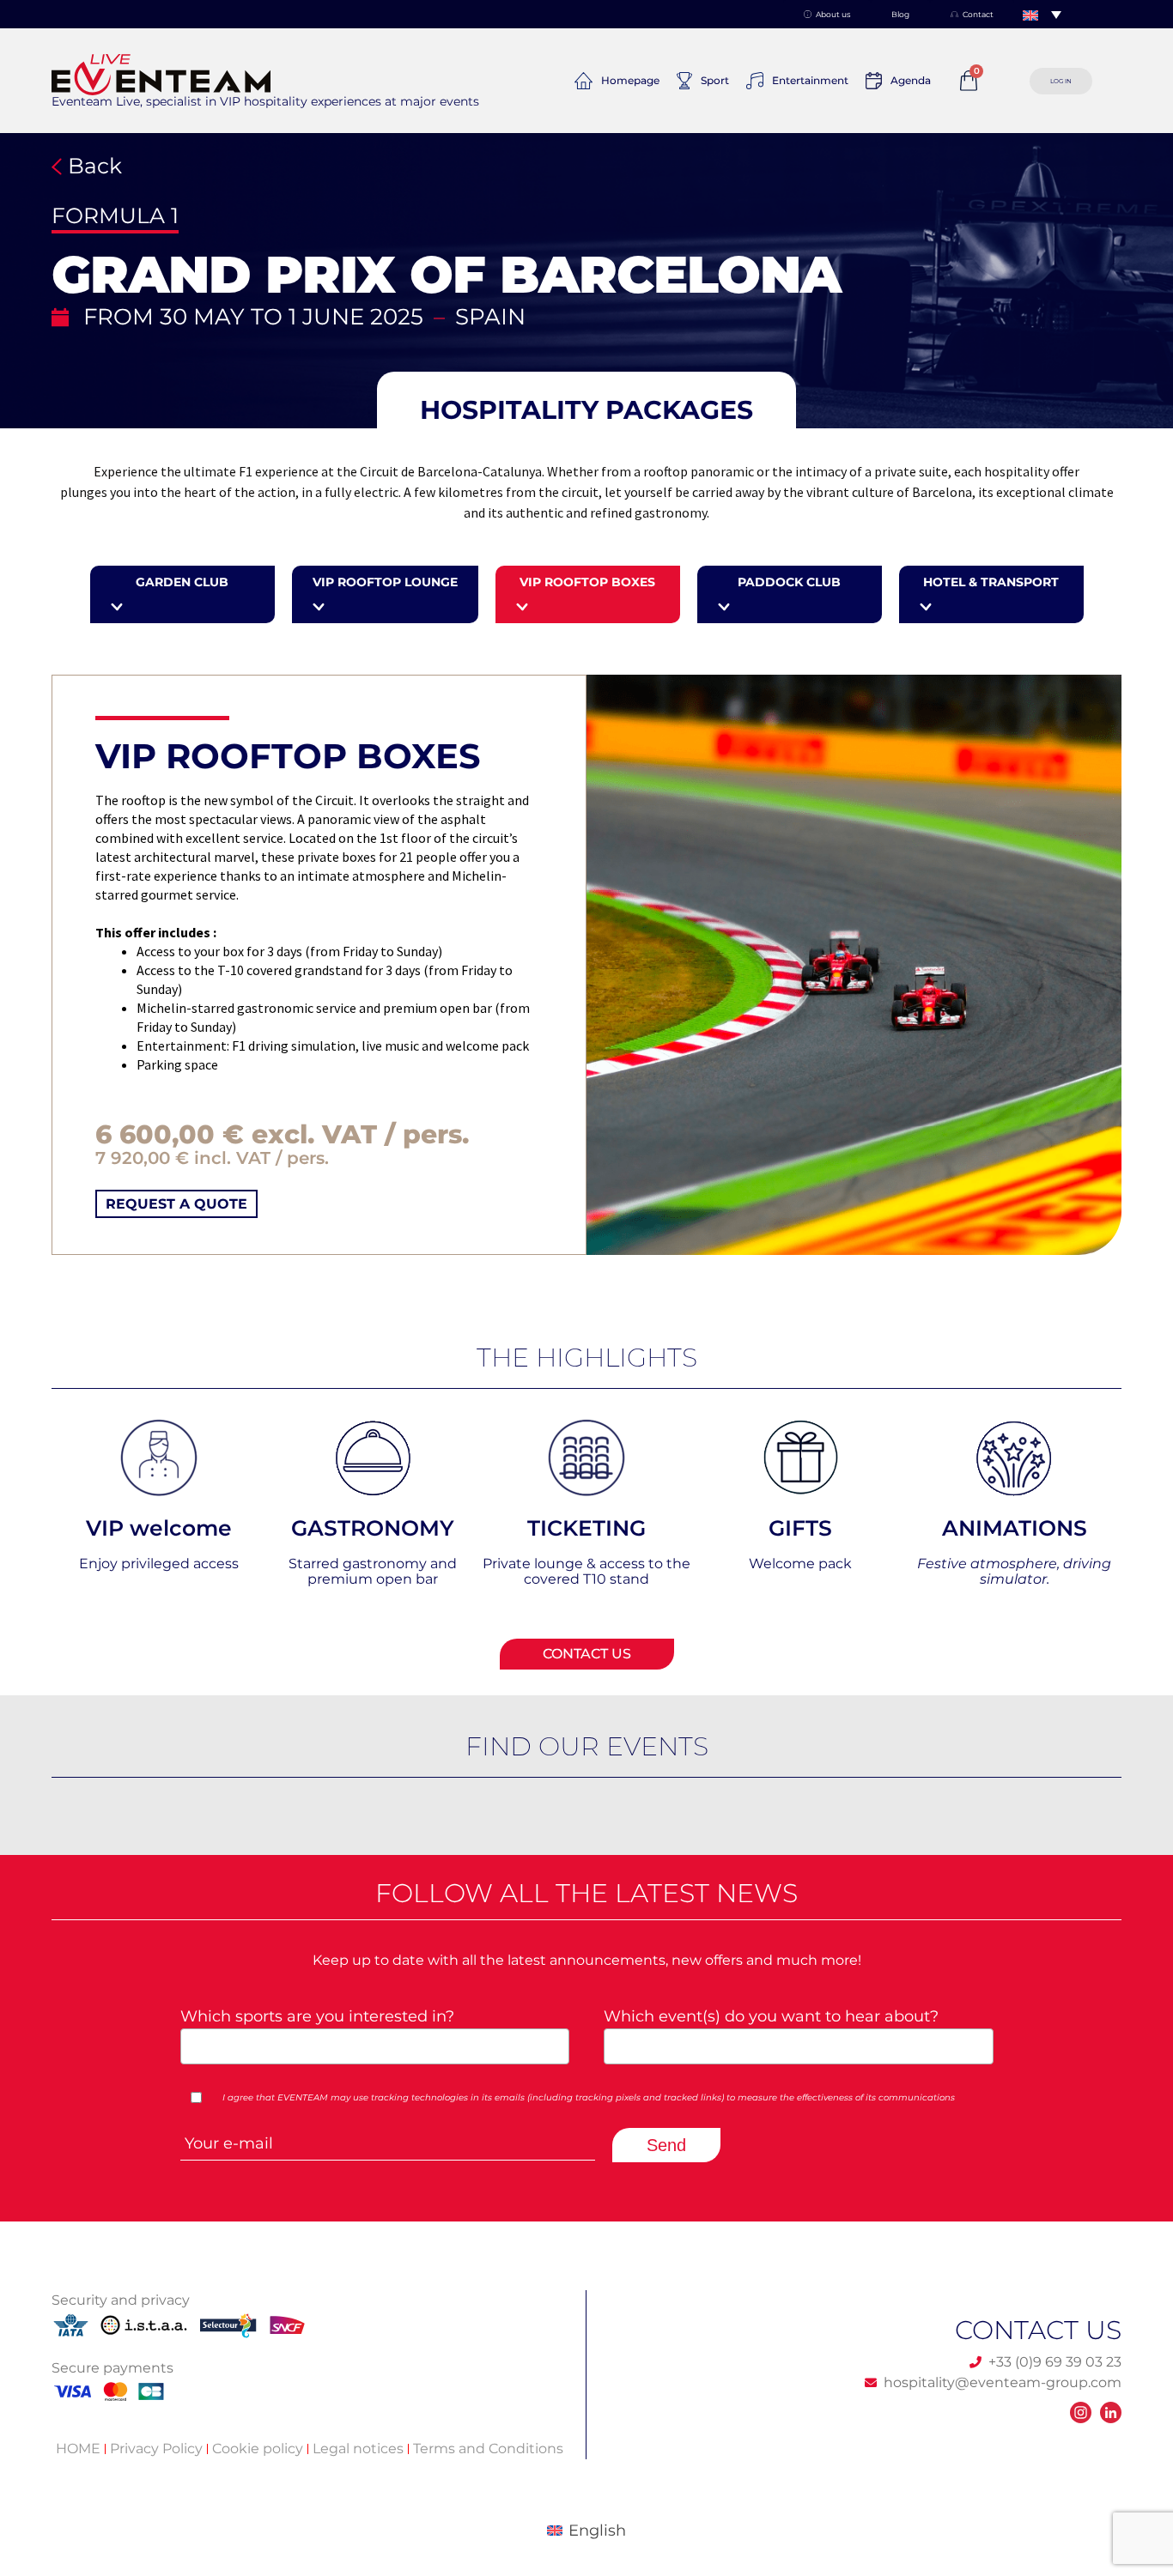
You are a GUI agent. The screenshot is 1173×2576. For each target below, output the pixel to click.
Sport (715, 80)
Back (92, 166)
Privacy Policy (156, 2449)
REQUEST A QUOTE (176, 1204)
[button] (586, 410)
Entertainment (810, 80)
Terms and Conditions (488, 2449)
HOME (78, 2449)
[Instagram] (1081, 2412)
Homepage (630, 80)
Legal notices (358, 2449)
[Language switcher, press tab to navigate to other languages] (1042, 15)
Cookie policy (258, 2449)
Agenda (911, 80)
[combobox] (375, 2046)
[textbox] (370, 2045)
